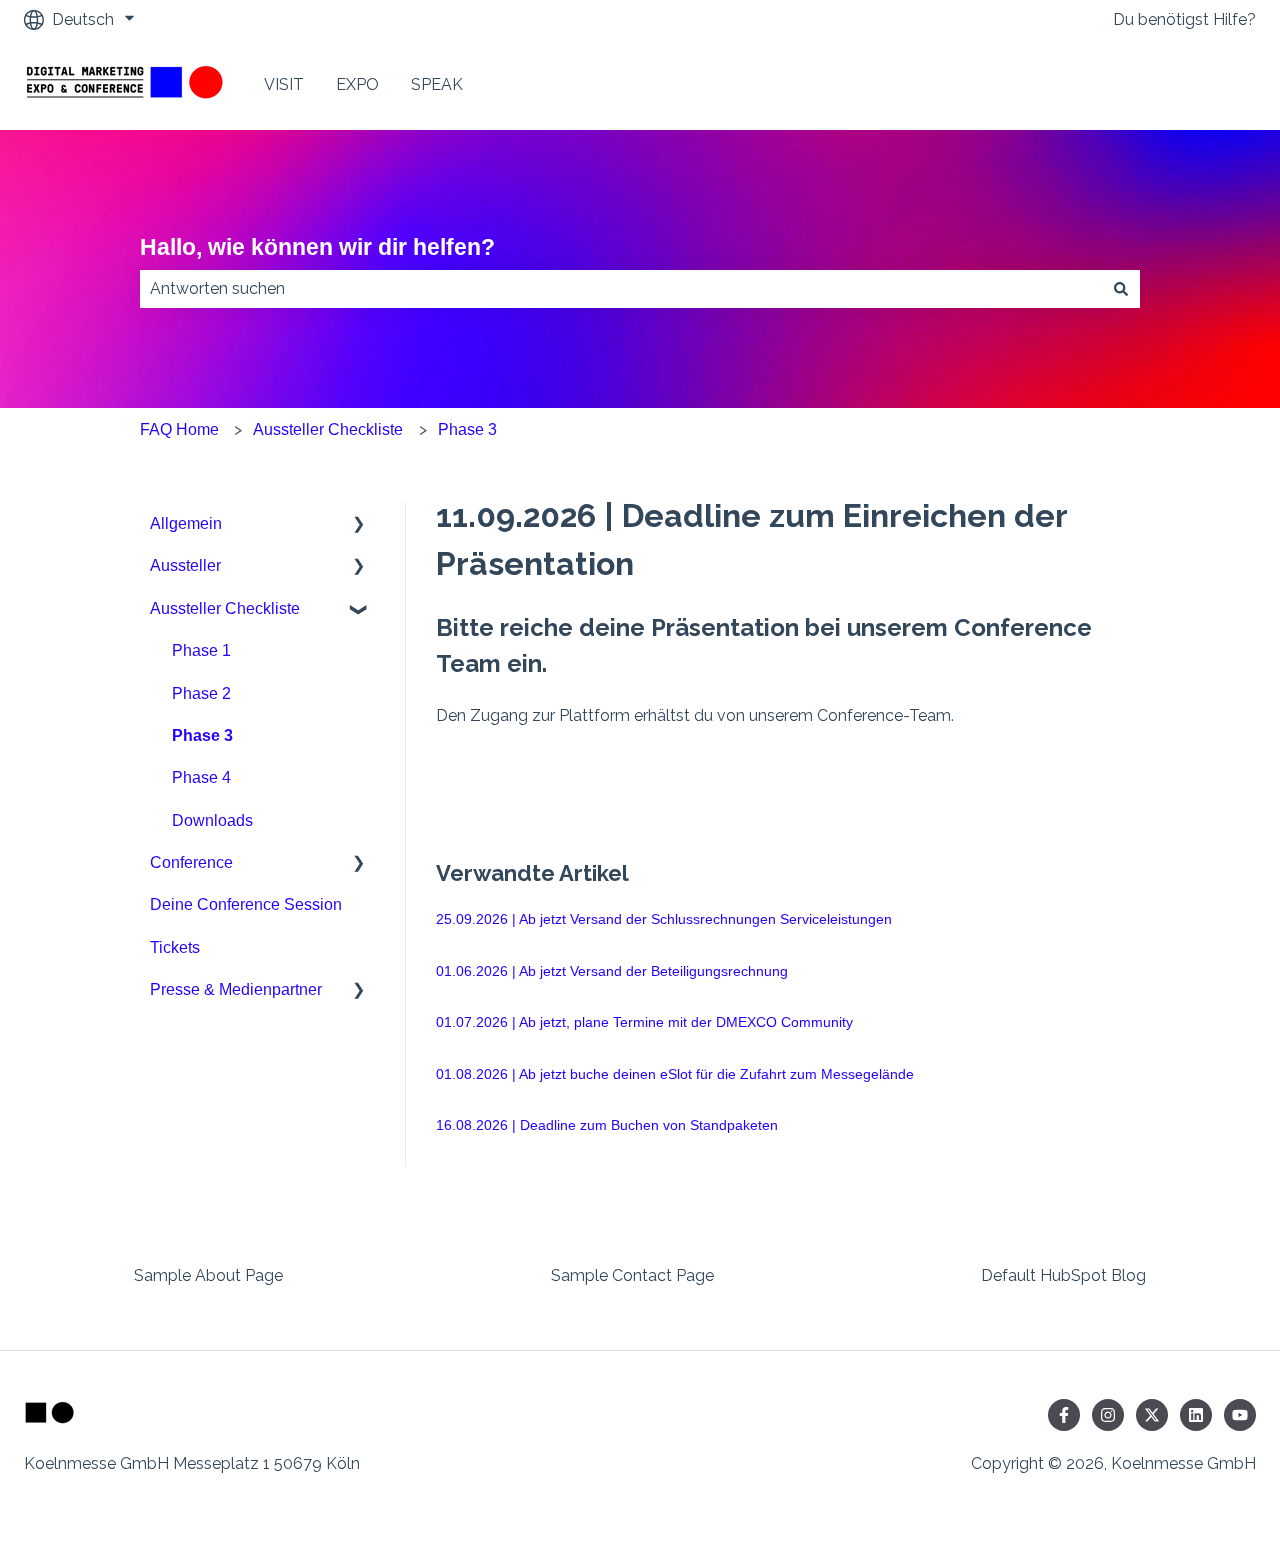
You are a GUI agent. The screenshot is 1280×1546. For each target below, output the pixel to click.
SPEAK (437, 84)
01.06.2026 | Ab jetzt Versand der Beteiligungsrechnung (612, 971)
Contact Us (1194, 84)
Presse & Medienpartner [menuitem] (236, 989)
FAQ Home (179, 429)
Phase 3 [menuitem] (202, 735)
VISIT (284, 84)
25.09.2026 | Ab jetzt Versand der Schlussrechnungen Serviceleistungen (664, 919)
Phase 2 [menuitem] (201, 693)
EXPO (357, 84)
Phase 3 (467, 429)
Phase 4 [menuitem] (201, 777)
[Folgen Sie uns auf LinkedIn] (1196, 1415)
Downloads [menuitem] (212, 820)
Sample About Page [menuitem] (208, 1275)
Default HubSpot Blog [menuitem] (1063, 1275)
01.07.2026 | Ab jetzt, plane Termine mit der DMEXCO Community (644, 1022)
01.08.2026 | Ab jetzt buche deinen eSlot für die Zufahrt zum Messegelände (675, 1074)
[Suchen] (1121, 289)
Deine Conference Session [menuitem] (246, 904)
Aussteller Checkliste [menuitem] (225, 608)
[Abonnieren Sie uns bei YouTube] (1240, 1415)
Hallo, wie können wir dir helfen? (317, 247)
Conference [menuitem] (191, 862)
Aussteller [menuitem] (185, 565)
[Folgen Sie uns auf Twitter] (1152, 1415)
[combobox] (621, 289)
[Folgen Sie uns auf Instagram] (1108, 1415)
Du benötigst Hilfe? (1184, 19)
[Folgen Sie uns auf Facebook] (1064, 1415)
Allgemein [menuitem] (186, 523)
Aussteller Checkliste (328, 429)
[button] (359, 525)
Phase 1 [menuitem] (201, 650)
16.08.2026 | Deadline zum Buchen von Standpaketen (607, 1125)
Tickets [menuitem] (175, 947)
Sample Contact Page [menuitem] (632, 1275)
